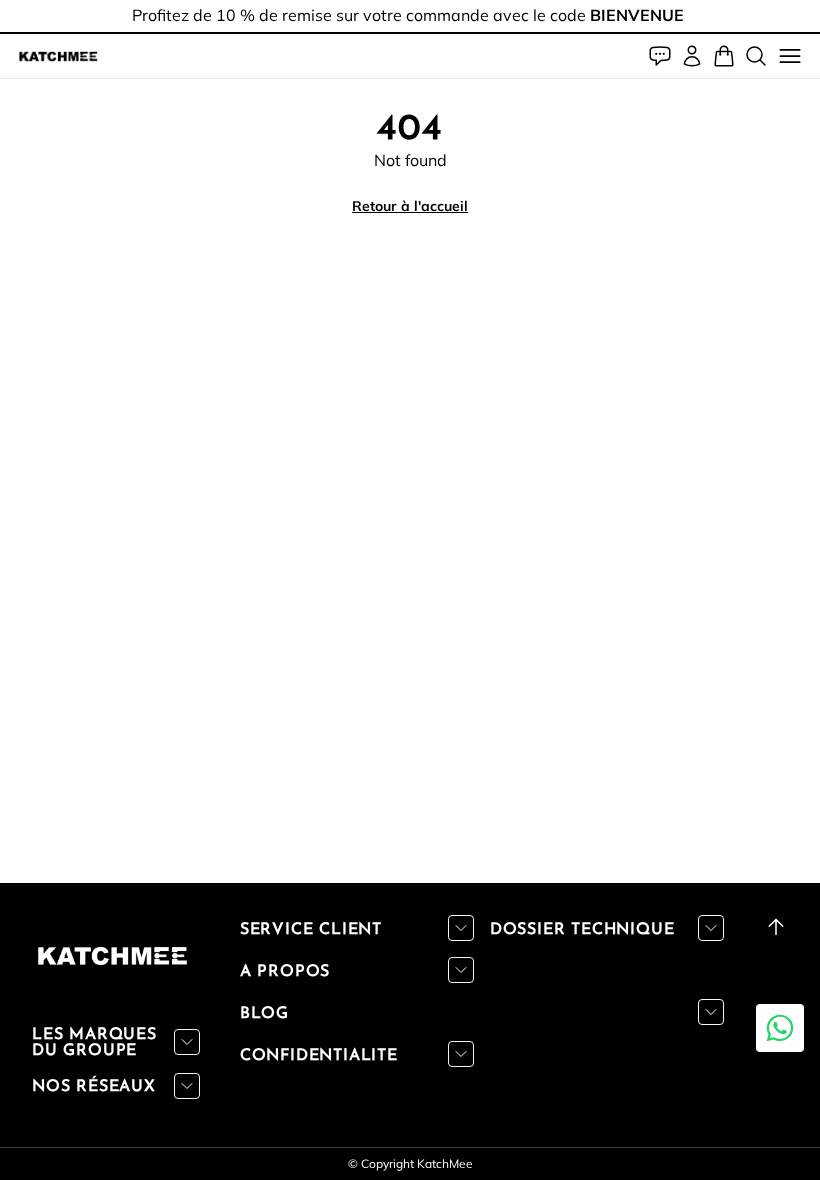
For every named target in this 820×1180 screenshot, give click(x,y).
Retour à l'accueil (410, 206)
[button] (58, 56)
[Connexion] (692, 56)
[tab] (410, 33)
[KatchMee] (58, 56)
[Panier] (724, 56)
